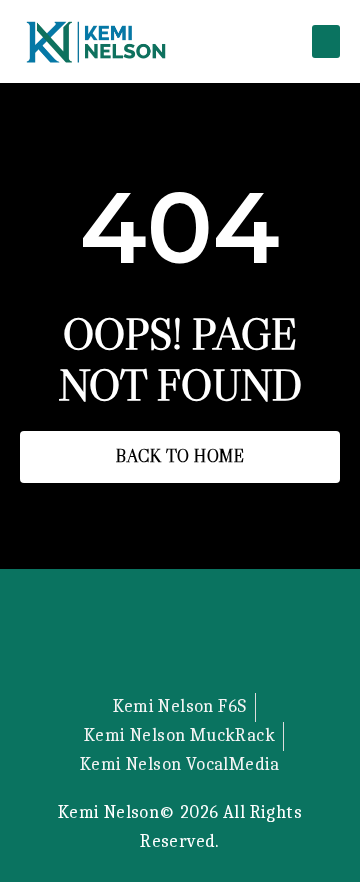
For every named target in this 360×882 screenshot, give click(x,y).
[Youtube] (231, 641)
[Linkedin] (180, 641)
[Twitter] (129, 641)
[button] (326, 41)
